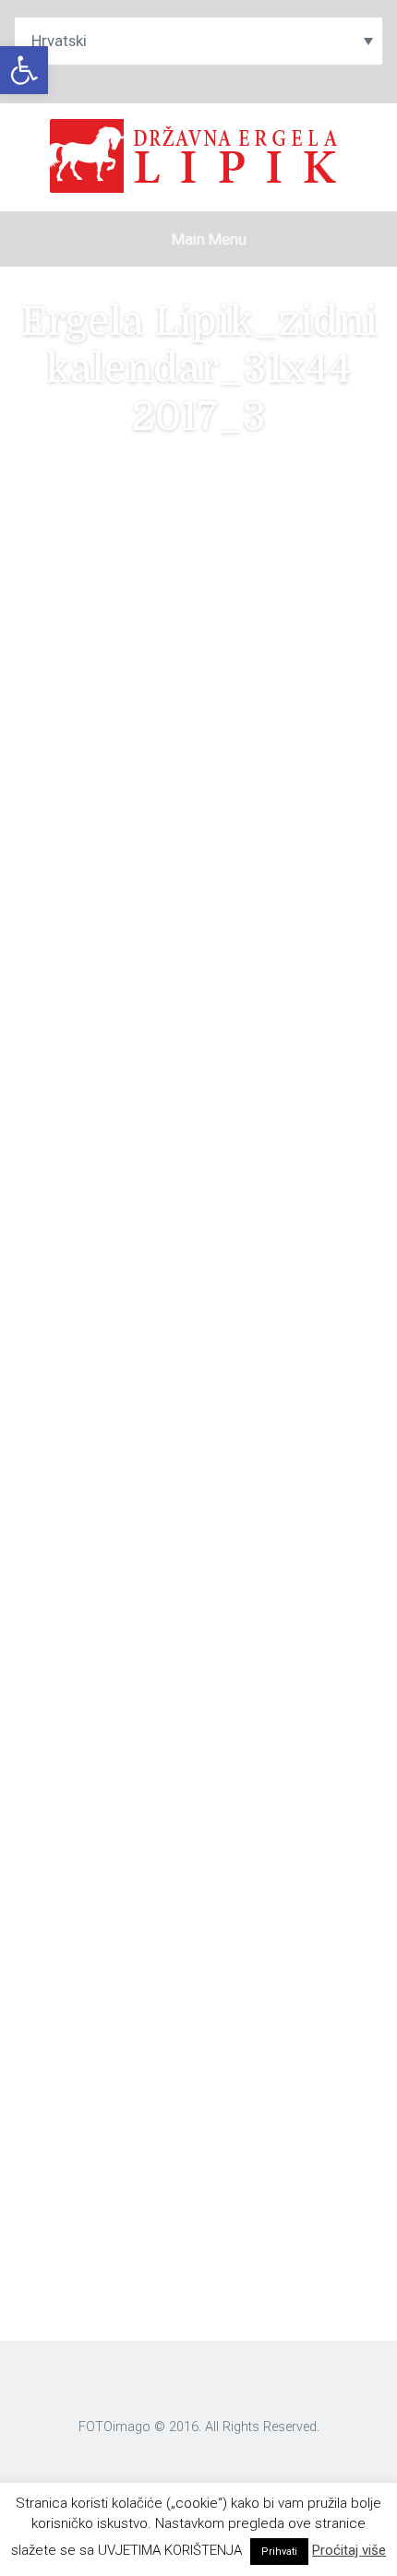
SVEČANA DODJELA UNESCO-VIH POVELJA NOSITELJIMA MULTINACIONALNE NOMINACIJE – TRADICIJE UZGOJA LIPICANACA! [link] (202, 1979)
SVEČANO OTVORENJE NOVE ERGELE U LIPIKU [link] (187, 1918)
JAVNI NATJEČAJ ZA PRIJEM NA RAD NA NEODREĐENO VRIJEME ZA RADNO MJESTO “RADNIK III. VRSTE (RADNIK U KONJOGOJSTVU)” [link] (195, 1858)
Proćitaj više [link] (349, 2550)
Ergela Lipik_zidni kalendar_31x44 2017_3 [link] (148, 779)
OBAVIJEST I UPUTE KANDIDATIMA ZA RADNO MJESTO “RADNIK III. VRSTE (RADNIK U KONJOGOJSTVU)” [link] (185, 1775)
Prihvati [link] (279, 2552)
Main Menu (207, 239)
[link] (24, 70)
